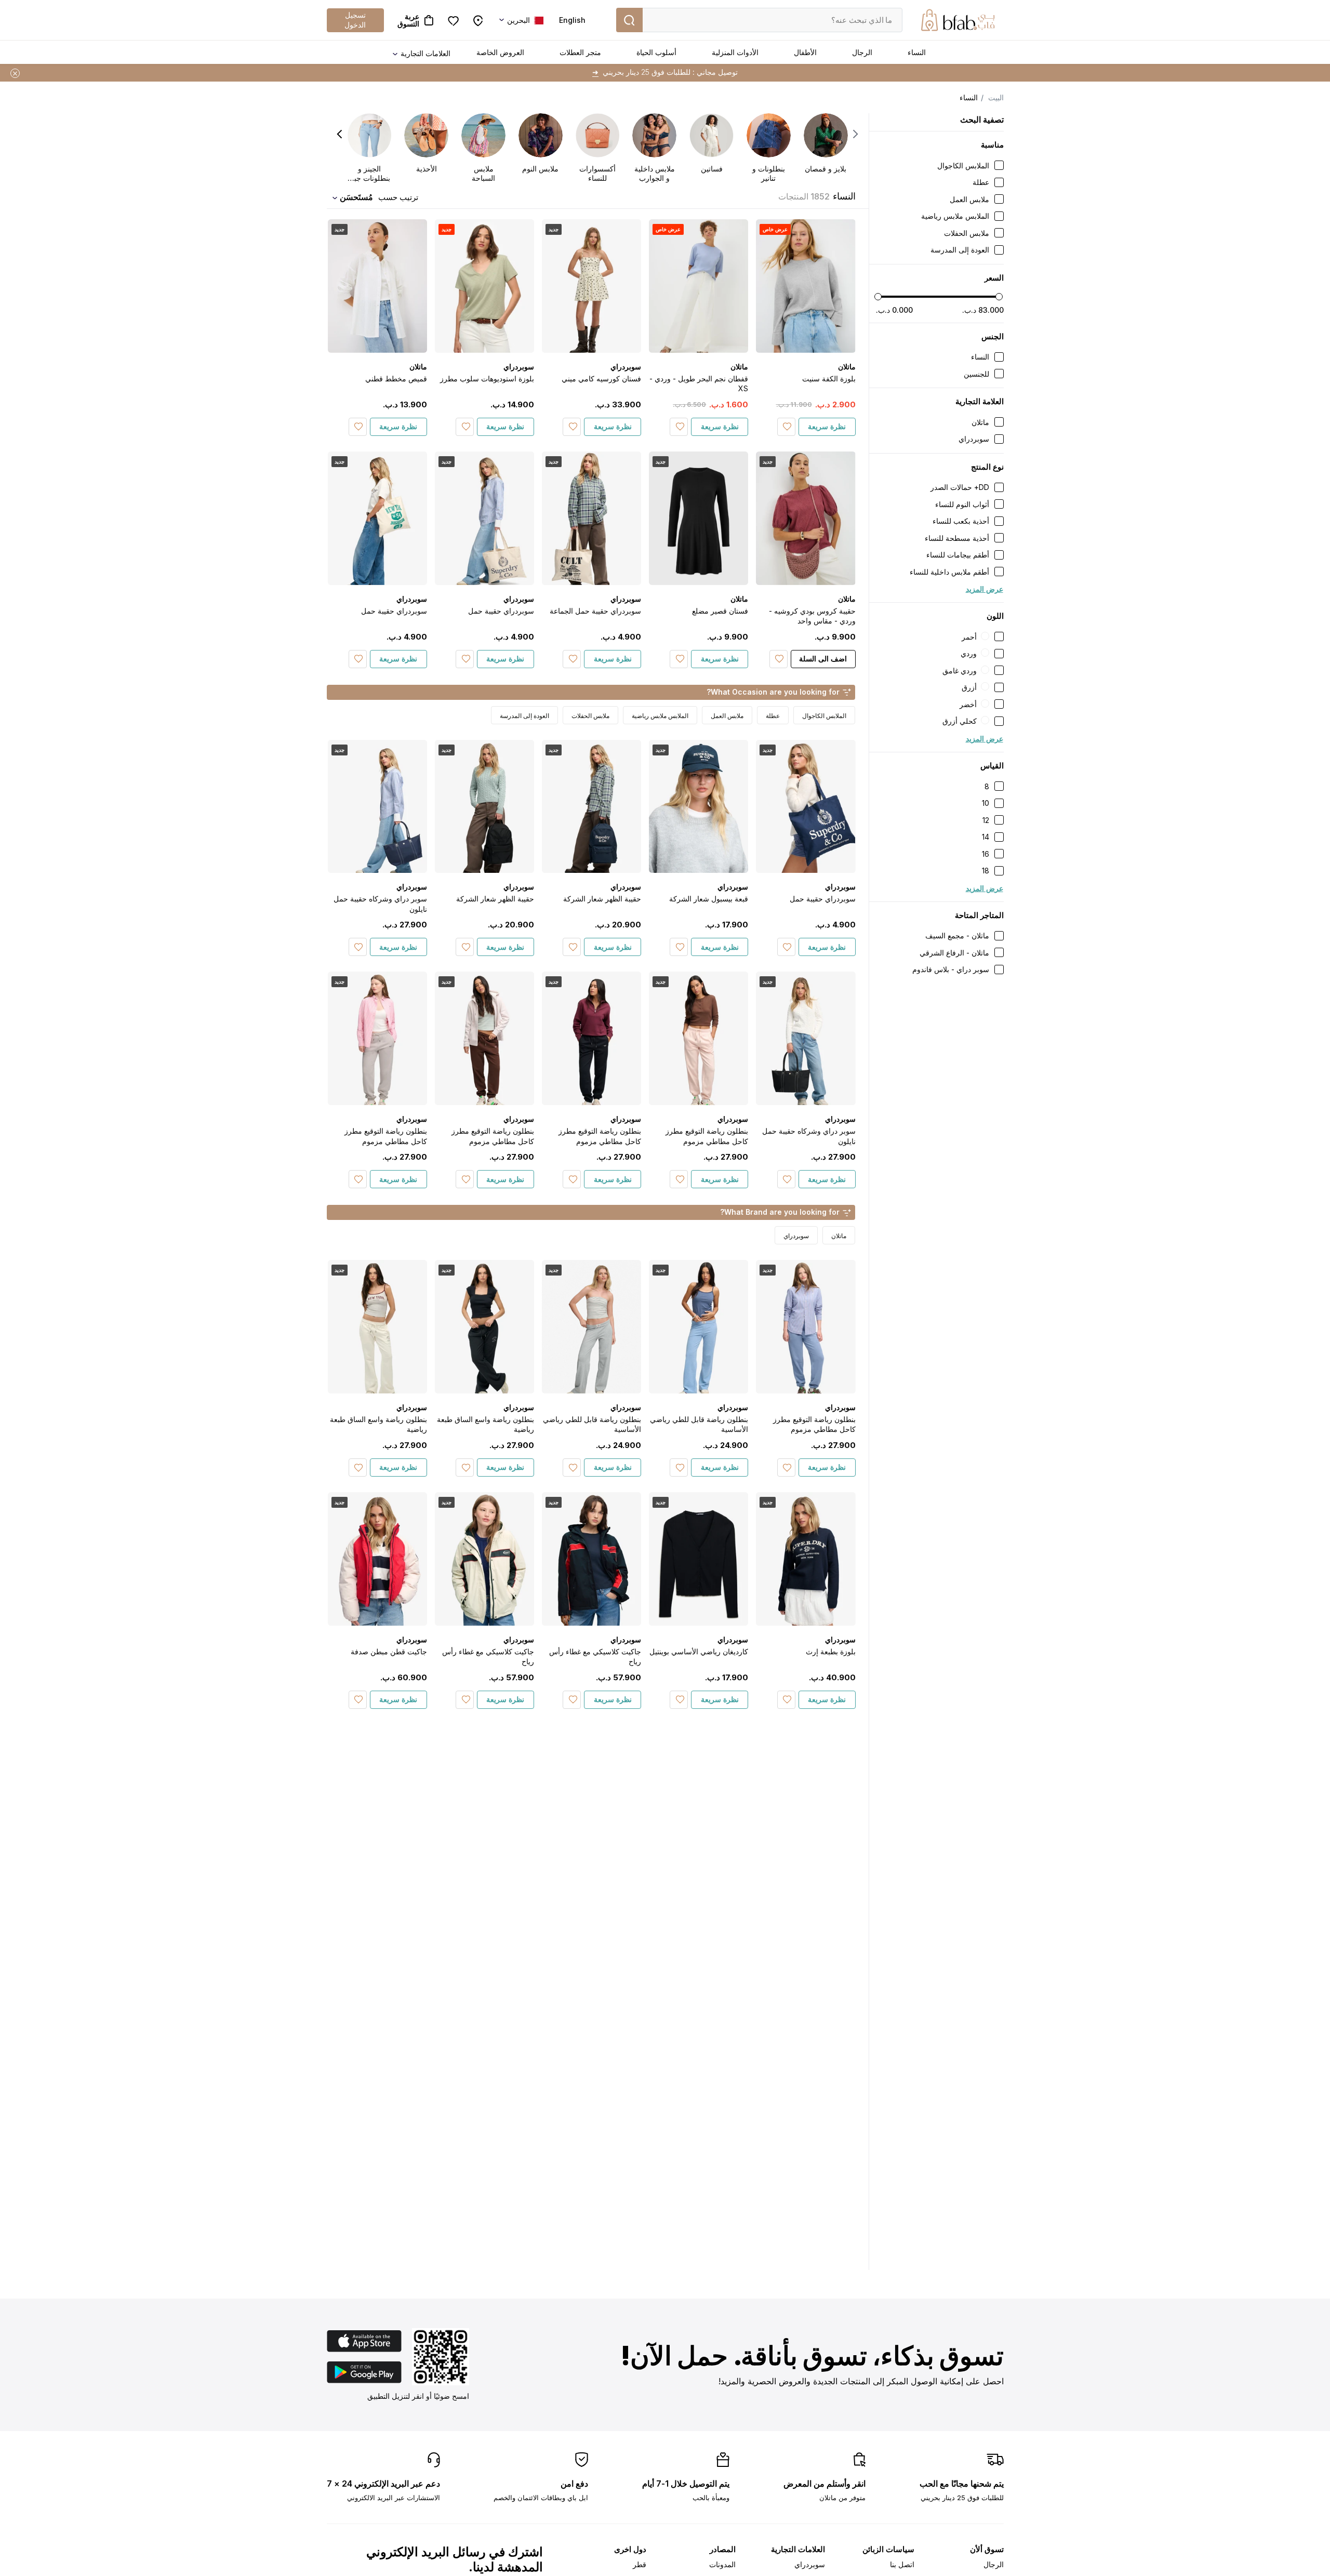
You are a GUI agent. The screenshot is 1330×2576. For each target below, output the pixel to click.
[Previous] (855, 134)
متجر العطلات (580, 52)
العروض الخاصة (500, 52)
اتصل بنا (902, 2564)
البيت (996, 97)
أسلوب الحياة (656, 52)
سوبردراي (810, 2564)
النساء (917, 52)
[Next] (340, 134)
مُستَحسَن (356, 197)
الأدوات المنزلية (735, 52)
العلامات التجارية (425, 53)
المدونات (722, 2564)
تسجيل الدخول (355, 19)
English (572, 20)
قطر (640, 2564)
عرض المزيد (985, 589)
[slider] (878, 297)
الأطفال (805, 52)
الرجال (862, 52)
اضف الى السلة (823, 659)
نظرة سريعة (827, 426)
